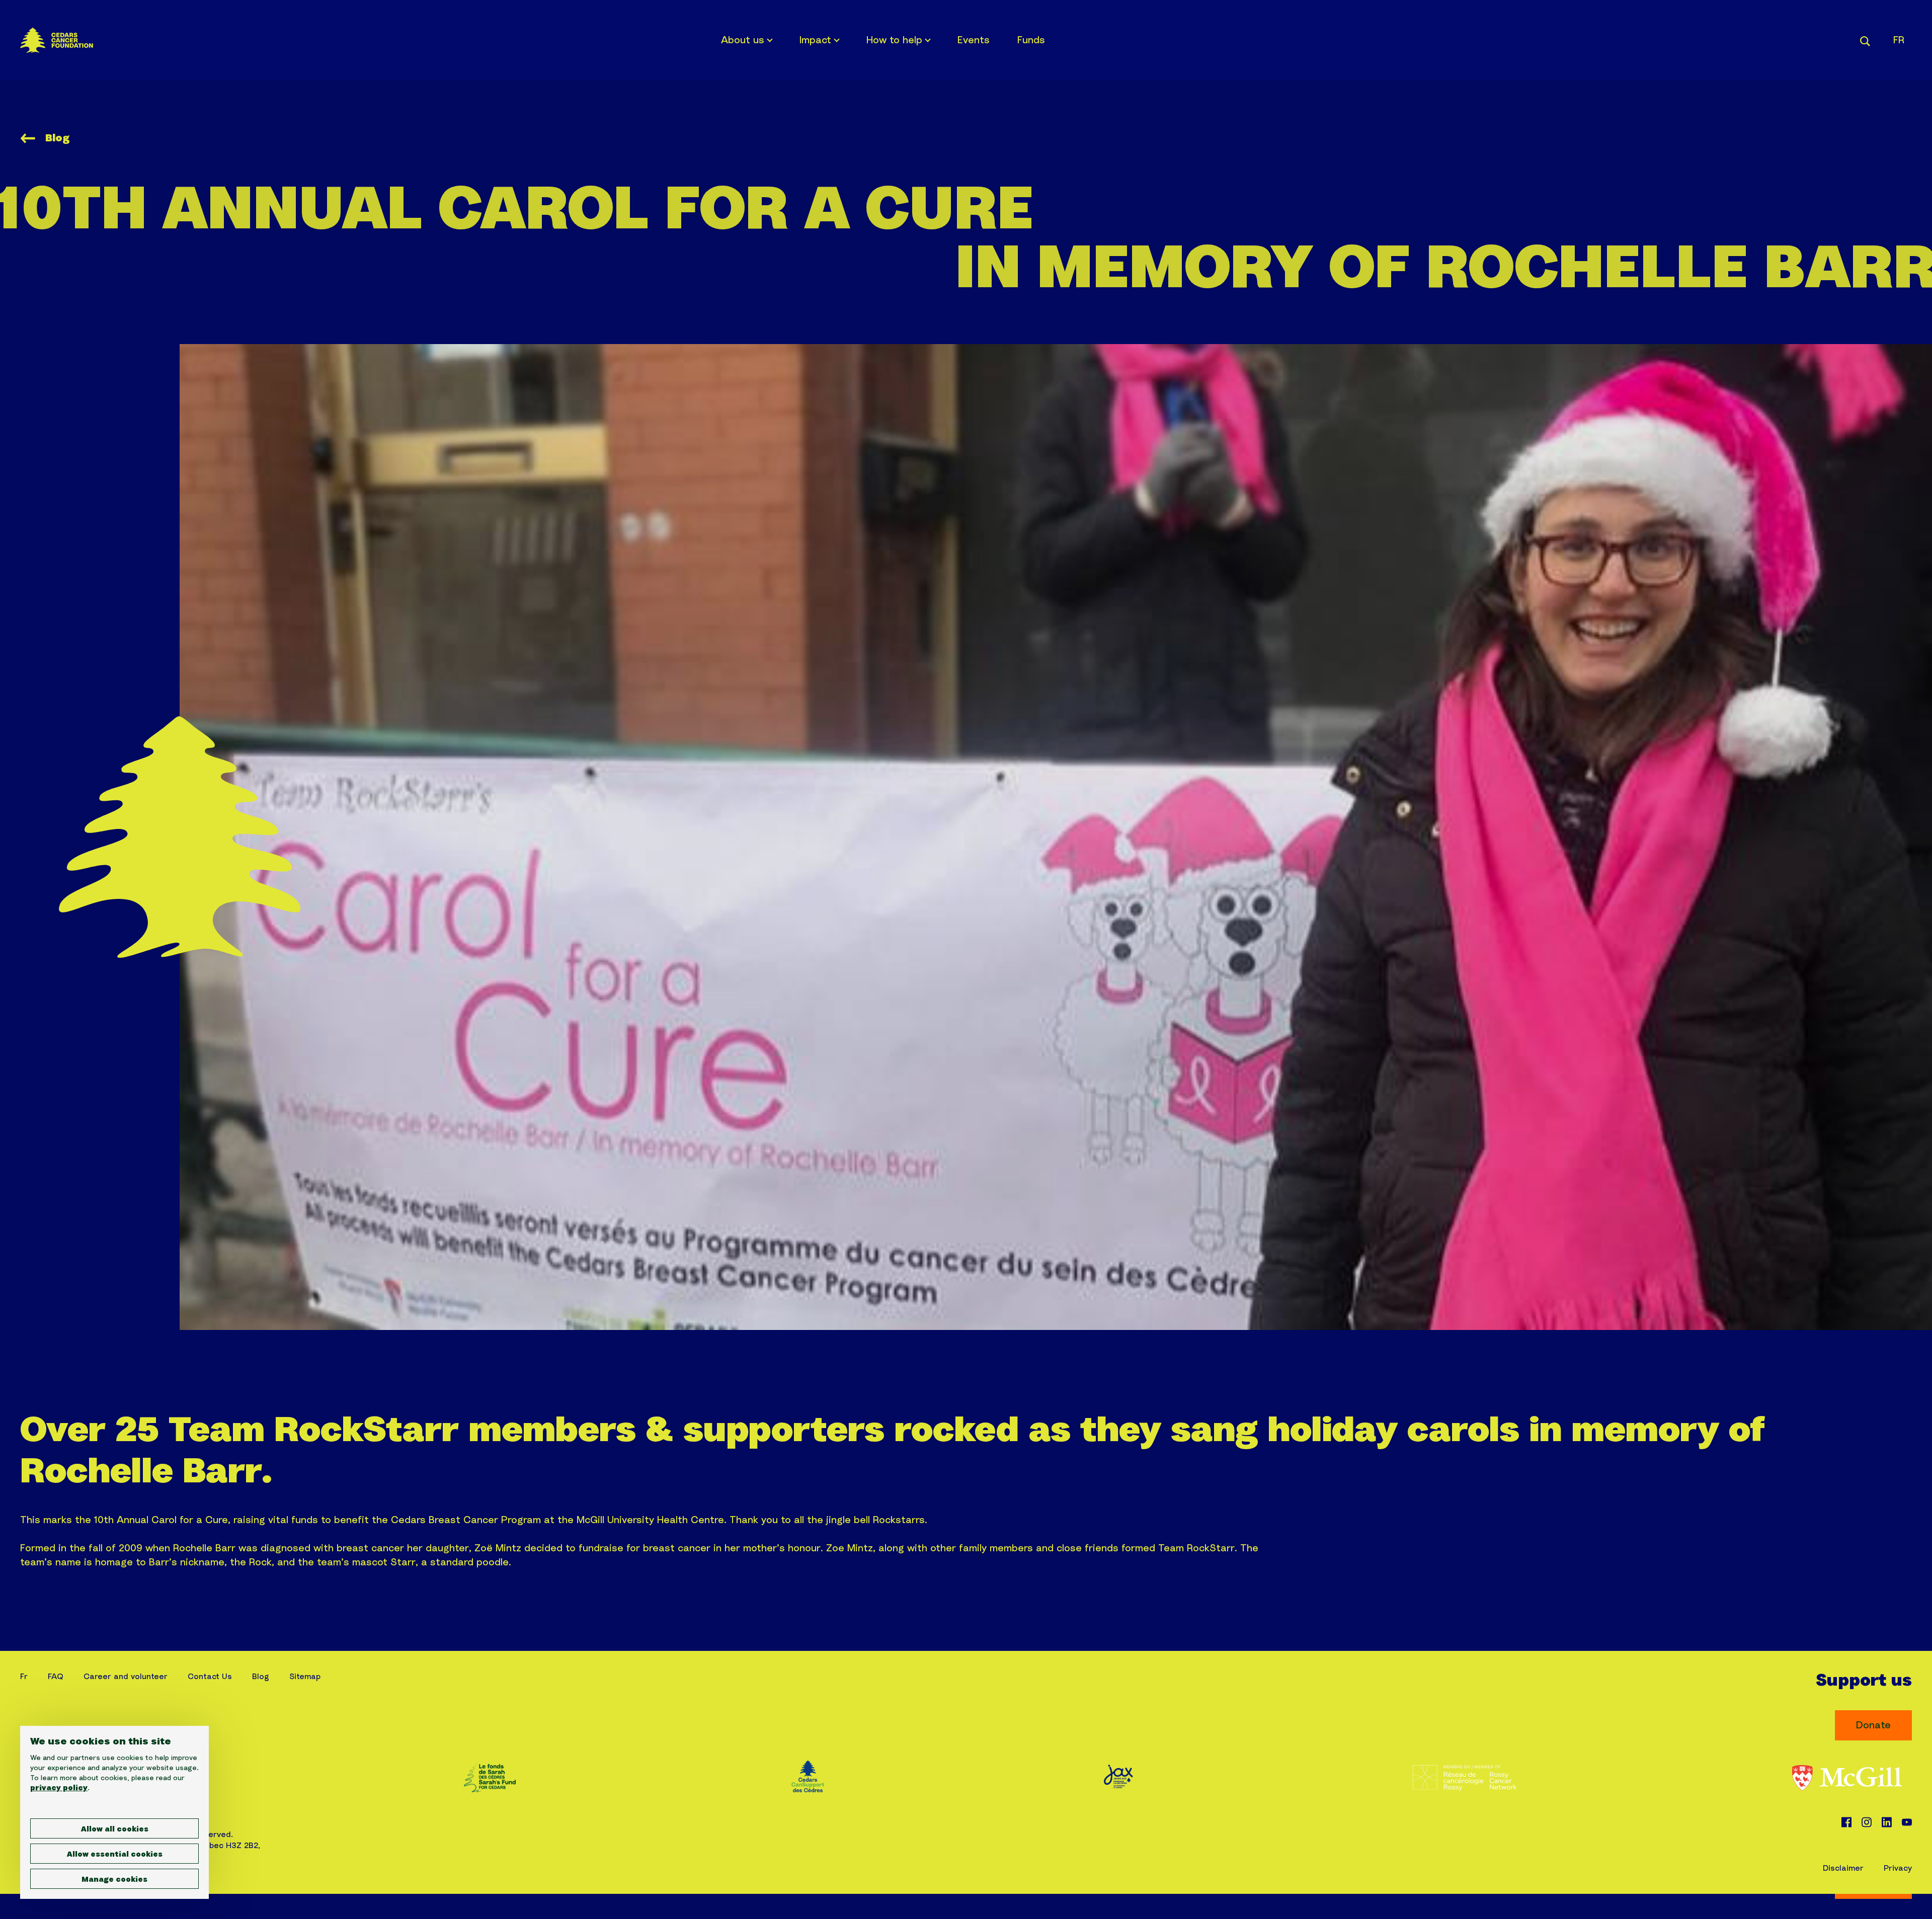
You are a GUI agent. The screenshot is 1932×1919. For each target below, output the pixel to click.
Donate (1873, 1725)
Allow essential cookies (115, 1855)
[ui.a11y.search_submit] (1865, 40)
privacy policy (59, 1788)
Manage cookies (114, 1880)
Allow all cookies (115, 1829)
